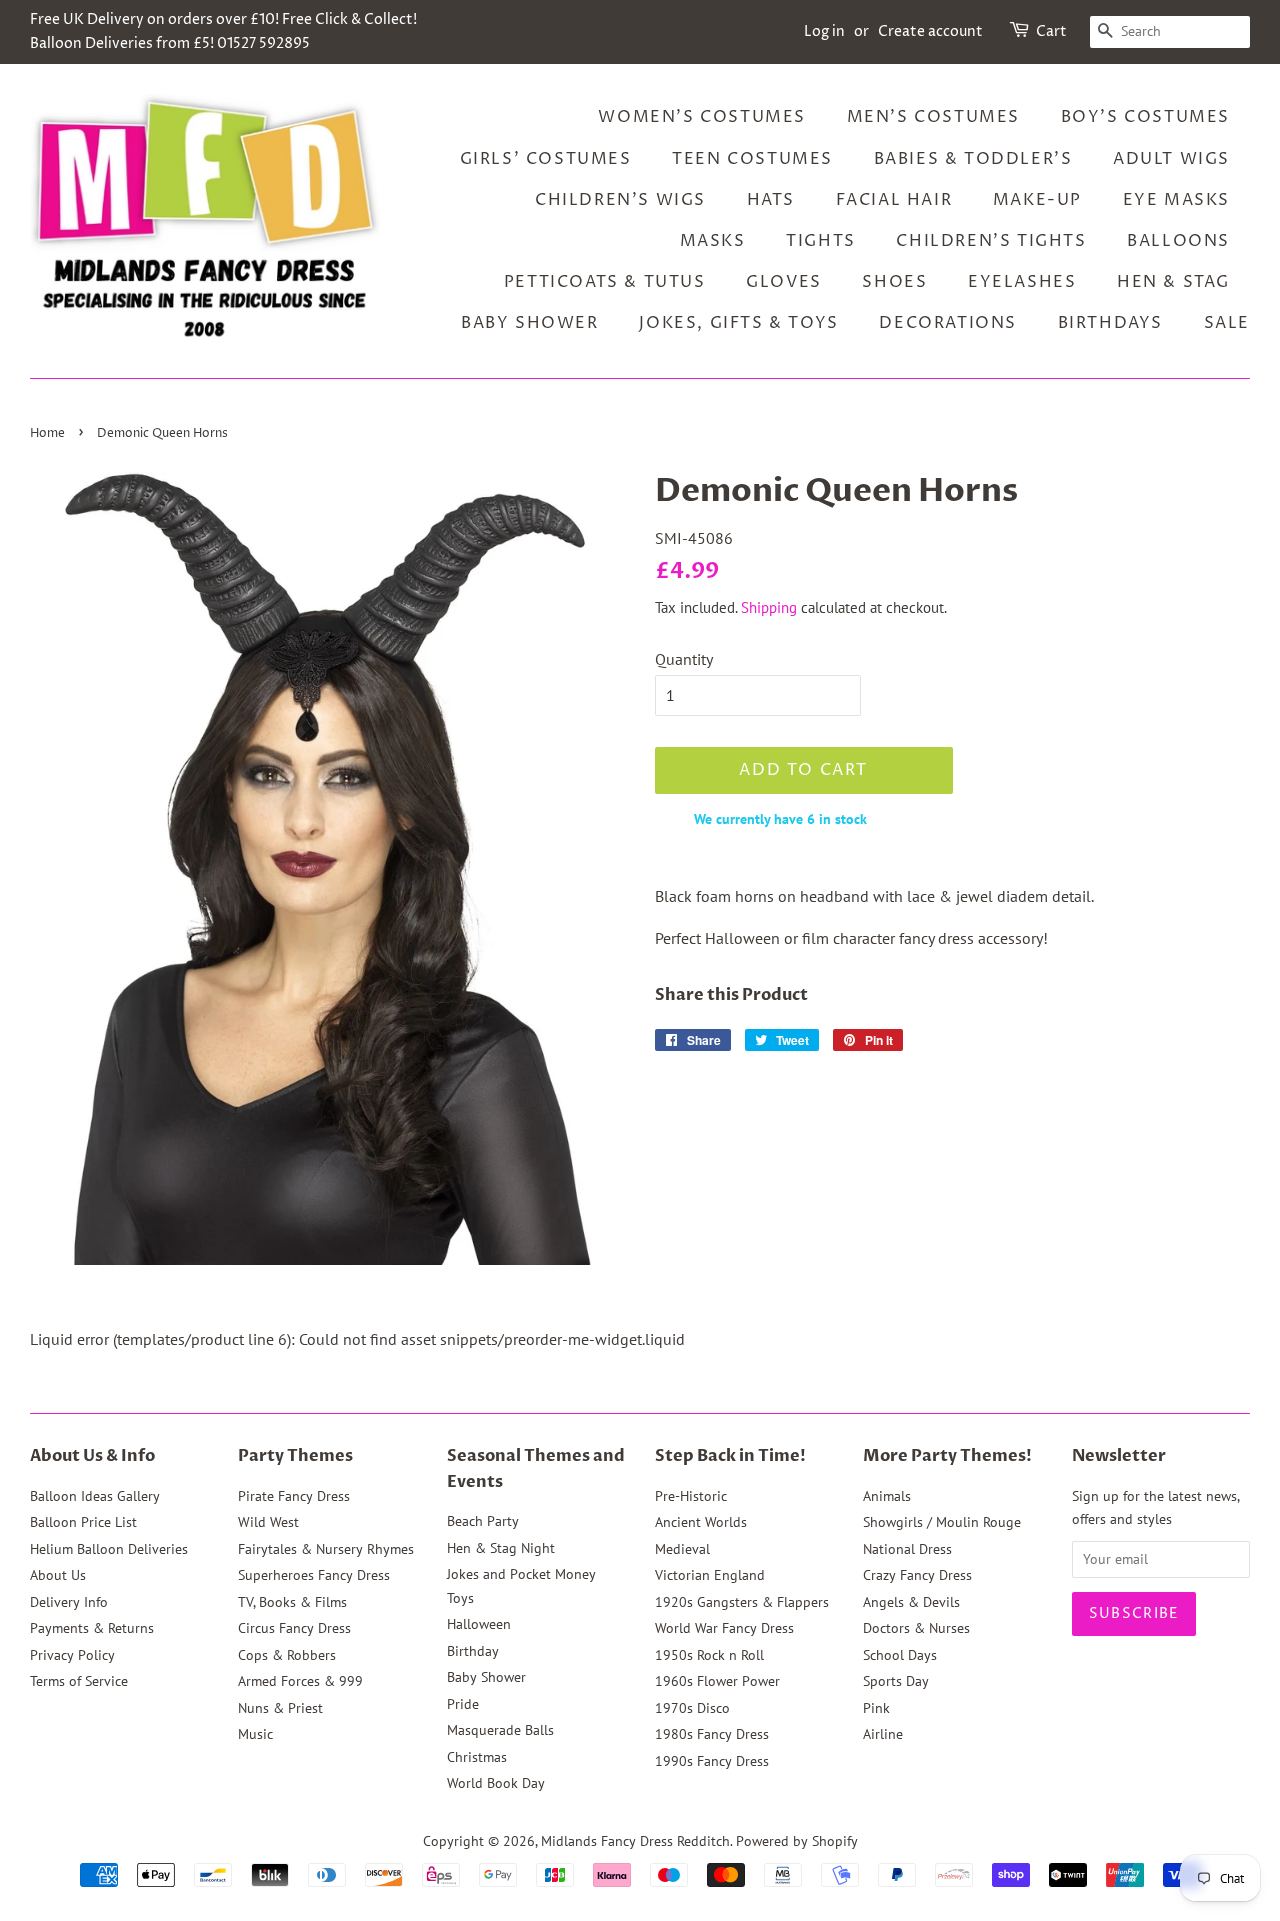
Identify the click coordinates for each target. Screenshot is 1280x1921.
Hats (771, 200)
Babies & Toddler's (973, 159)
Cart (1051, 31)
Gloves (784, 282)
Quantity (684, 659)
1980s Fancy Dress (712, 1734)
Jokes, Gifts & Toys (738, 323)
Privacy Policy (72, 1655)
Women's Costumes (702, 117)
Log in (824, 31)
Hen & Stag (1173, 282)
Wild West (268, 1522)
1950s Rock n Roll (709, 1655)
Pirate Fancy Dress (294, 1496)
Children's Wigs (620, 200)
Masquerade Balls (500, 1730)
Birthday (473, 1651)
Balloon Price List (83, 1522)
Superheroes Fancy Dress (314, 1575)
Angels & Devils (911, 1602)
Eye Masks (1176, 200)
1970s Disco (692, 1708)
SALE (1227, 323)
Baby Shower (530, 323)
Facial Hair (894, 200)
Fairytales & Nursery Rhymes (326, 1549)
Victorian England (710, 1575)
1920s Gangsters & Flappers (742, 1602)
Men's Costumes (933, 117)
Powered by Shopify (797, 1841)
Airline (883, 1734)
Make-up (1037, 200)
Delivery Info (69, 1602)
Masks (713, 241)
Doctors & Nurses (916, 1628)
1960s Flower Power (717, 1681)
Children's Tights (991, 241)
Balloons (1178, 241)
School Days (900, 1655)
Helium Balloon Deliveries (109, 1549)
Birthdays (1110, 323)
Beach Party (483, 1521)
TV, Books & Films (292, 1602)
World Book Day (496, 1783)
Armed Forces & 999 (300, 1681)
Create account (930, 31)
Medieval (682, 1549)
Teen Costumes (752, 159)
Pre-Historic (691, 1496)
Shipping (769, 607)
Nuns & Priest (280, 1708)
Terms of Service (79, 1681)
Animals (887, 1496)
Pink (876, 1708)
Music (255, 1734)
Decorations (948, 323)
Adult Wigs (1171, 159)
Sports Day (896, 1681)
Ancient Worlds (701, 1522)
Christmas (477, 1757)
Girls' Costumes (546, 159)
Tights (821, 241)
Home (47, 433)
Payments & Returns (92, 1628)
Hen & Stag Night (501, 1548)
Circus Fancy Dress (294, 1628)
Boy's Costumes (1145, 117)
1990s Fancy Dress (712, 1761)
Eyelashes (1022, 282)
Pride (463, 1704)
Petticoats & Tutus (605, 282)
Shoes (894, 282)
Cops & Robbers (287, 1655)
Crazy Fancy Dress (917, 1575)
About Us (58, 1575)
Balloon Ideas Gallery (95, 1496)
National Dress (907, 1549)
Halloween (479, 1624)
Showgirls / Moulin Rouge (942, 1522)
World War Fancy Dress (724, 1628)
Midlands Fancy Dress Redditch (635, 1841)
